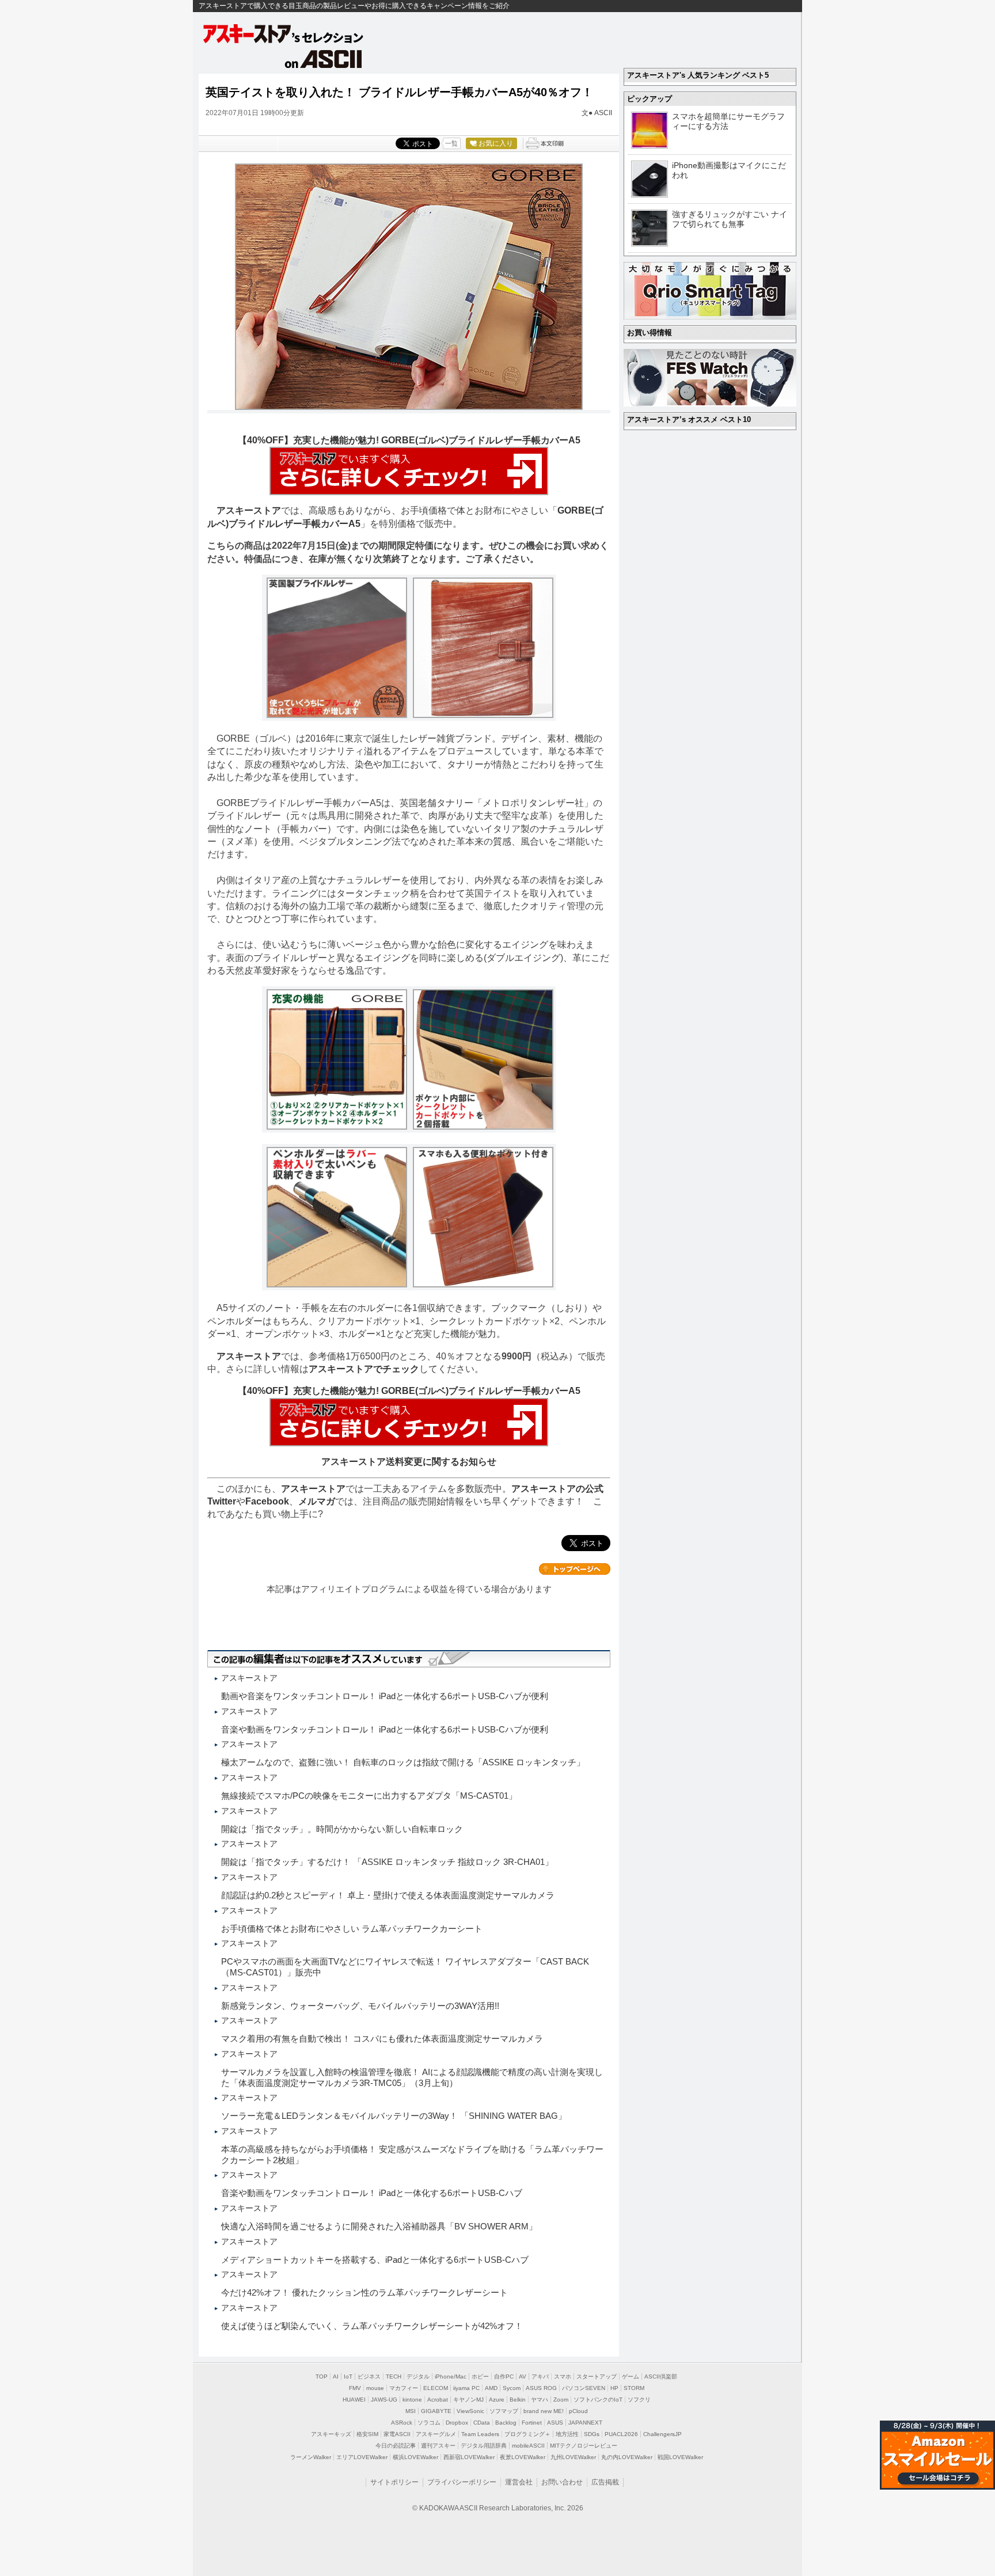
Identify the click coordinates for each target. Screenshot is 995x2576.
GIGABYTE (436, 2411)
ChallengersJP (662, 2434)
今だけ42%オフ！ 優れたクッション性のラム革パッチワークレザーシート (369, 2292)
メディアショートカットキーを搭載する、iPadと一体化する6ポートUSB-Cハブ (375, 2260)
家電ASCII (397, 2434)
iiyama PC (466, 2388)
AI (336, 2376)
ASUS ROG (541, 2388)
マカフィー (404, 2388)
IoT (348, 2376)
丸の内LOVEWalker (627, 2457)
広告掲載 (605, 2482)
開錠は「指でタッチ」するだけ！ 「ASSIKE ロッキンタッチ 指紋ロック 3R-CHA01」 (387, 1862)
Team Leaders (480, 2434)
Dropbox (457, 2423)
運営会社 (519, 2482)
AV (523, 2376)
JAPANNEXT (585, 2423)
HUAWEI (354, 2400)
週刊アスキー (438, 2446)
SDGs (592, 2434)
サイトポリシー (394, 2482)
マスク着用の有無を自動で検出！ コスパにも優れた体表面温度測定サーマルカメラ (382, 2039)
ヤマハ (540, 2400)
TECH (394, 2376)
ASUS (555, 2423)
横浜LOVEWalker (415, 2457)
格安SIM (367, 2434)
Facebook (267, 1501)
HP (614, 2388)
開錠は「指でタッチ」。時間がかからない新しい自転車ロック (342, 1829)
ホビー (480, 2376)
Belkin (518, 2400)
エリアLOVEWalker (362, 2457)
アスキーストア (249, 510)
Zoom (561, 2400)
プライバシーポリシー (462, 2482)
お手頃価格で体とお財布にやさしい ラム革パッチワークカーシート (352, 1929)
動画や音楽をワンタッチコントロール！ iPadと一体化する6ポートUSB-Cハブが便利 (385, 1696)
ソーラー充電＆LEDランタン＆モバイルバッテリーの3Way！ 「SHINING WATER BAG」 (394, 2116)
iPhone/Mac (451, 2376)
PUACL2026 (621, 2434)
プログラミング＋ (527, 2434)
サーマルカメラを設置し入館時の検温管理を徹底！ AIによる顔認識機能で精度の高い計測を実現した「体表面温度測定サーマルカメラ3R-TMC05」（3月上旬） (412, 2077)
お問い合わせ (562, 2482)
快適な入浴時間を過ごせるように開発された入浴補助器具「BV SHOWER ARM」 (379, 2226)
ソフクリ (639, 2400)
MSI (411, 2411)
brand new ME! (544, 2411)
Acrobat (438, 2400)
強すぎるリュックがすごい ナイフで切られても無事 (730, 219)
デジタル (418, 2376)
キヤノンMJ (468, 2400)
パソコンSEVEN (584, 2388)
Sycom (512, 2388)
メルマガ (317, 1501)
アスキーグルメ (436, 2434)
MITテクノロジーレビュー (584, 2446)
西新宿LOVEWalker (469, 2457)
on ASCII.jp (324, 59)
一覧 (451, 143)
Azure (497, 2400)
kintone (412, 2400)
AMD (491, 2388)
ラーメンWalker (311, 2457)
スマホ (563, 2376)
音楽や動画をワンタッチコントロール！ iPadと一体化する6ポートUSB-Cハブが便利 (385, 1729)
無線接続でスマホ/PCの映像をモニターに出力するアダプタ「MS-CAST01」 (369, 1796)
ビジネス (369, 2376)
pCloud (578, 2411)
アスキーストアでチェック (364, 1369)
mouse (375, 2388)
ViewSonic (470, 2411)
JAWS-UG (384, 2400)
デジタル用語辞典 (484, 2446)
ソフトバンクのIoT (598, 2400)
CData (482, 2423)
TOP (322, 2376)
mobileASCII (528, 2446)
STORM (634, 2388)
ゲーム (631, 2376)
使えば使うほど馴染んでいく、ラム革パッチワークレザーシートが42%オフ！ (372, 2326)
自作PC (504, 2376)
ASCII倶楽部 (661, 2376)
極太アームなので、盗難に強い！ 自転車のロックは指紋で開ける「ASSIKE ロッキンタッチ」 (403, 1762)
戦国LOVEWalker (680, 2457)
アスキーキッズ (331, 2434)
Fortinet (532, 2423)
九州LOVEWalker (573, 2457)
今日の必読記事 (396, 2446)
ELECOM (436, 2388)
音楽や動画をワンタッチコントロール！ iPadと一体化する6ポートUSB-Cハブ (372, 2193)
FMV (355, 2388)
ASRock (402, 2423)
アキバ (540, 2376)
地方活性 (567, 2434)
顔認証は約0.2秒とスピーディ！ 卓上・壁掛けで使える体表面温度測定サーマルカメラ (388, 1895)
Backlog (506, 2423)
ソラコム (429, 2423)
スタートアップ (597, 2376)
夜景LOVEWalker (523, 2457)
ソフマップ (504, 2411)
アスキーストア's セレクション (284, 34)
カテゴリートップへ (575, 1569)
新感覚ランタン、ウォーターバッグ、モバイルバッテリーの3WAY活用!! (360, 2006)
